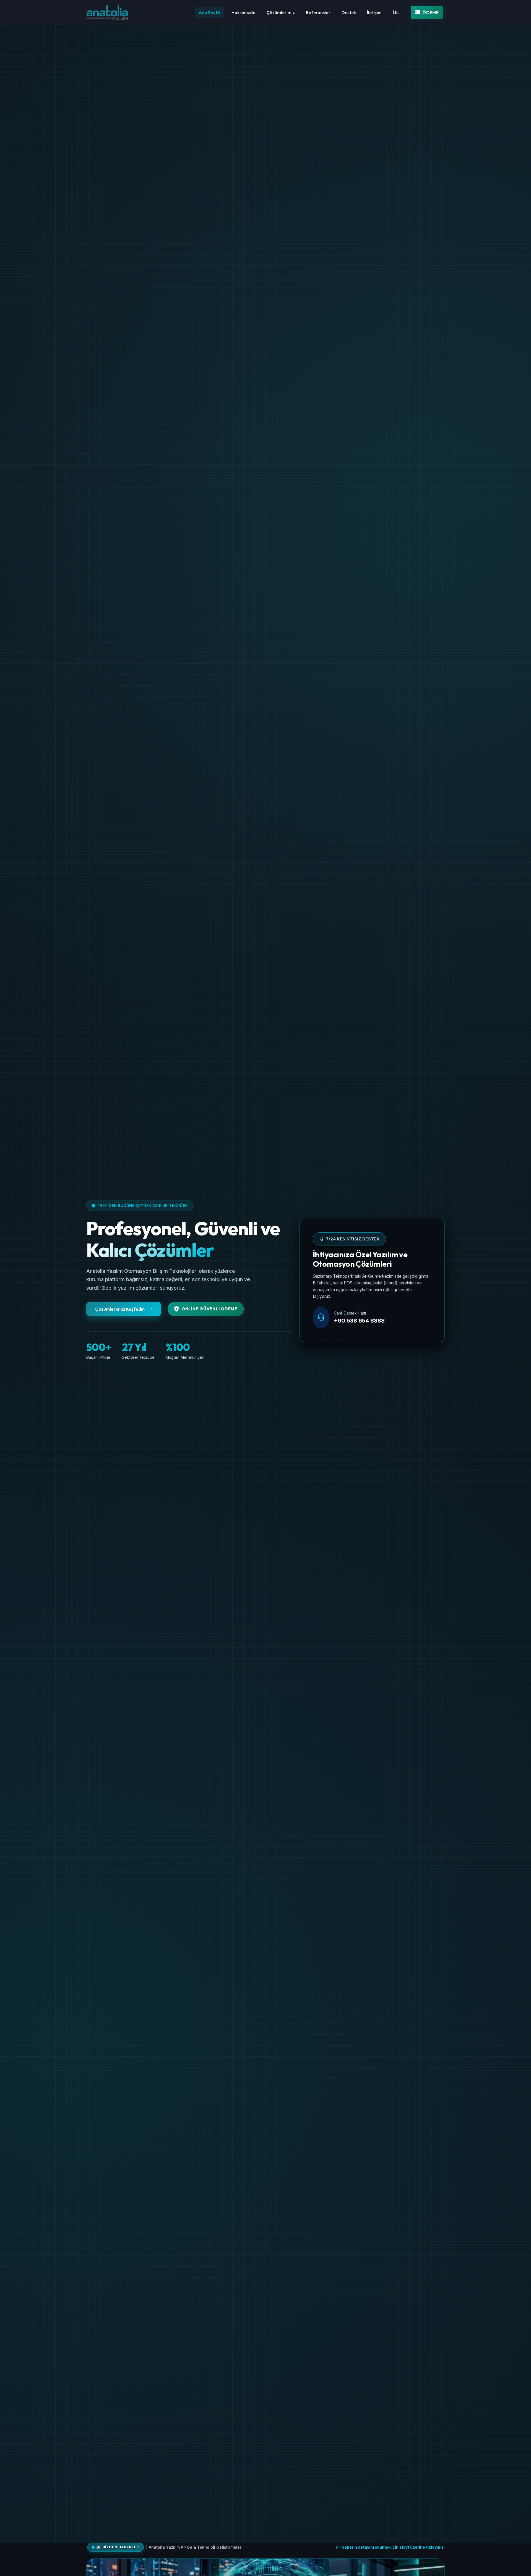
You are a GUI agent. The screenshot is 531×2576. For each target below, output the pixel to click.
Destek (349, 12)
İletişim (374, 12)
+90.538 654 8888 (359, 1321)
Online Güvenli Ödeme (209, 1309)
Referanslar (318, 12)
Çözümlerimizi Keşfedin (120, 1309)
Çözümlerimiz (281, 12)
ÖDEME (431, 12)
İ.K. (396, 12)
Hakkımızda (244, 12)
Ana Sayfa (209, 12)
